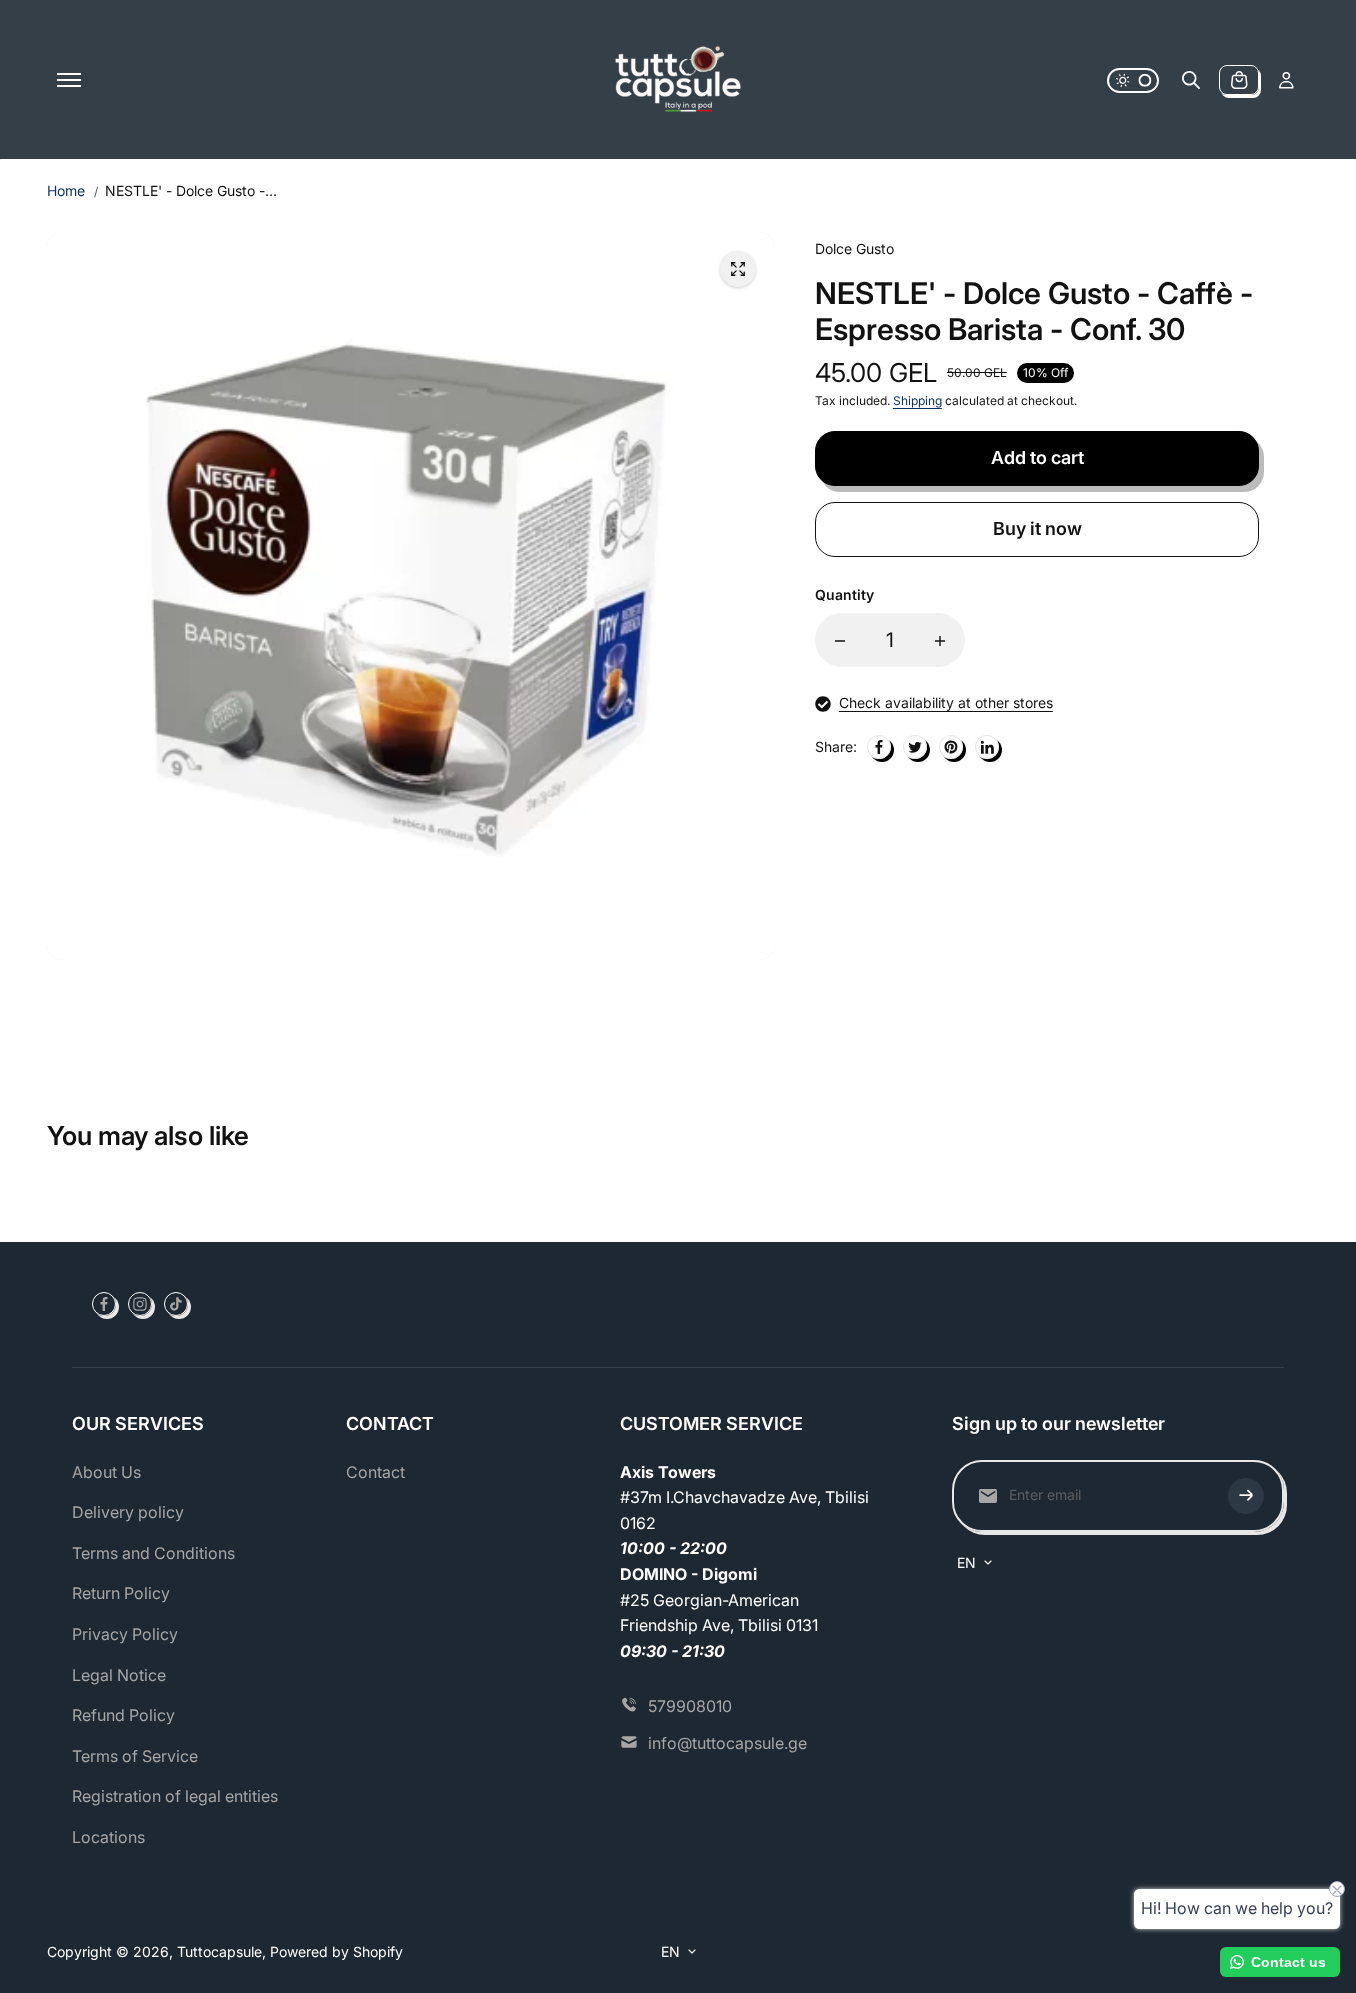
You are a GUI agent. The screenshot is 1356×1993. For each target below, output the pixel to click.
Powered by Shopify (336, 1951)
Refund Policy (123, 1715)
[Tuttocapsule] (678, 80)
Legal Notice (119, 1675)
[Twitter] (915, 747)
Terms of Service (135, 1756)
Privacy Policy (125, 1634)
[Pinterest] (951, 747)
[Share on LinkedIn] (987, 747)
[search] (1191, 80)
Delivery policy (128, 1512)
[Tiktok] (176, 1304)
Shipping (917, 401)
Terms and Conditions (153, 1553)
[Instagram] (140, 1304)
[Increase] (940, 641)
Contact (375, 1472)
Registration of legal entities (175, 1796)
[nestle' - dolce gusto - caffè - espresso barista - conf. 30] (738, 269)
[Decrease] (840, 641)
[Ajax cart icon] (1239, 80)
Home (66, 190)
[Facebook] (879, 747)
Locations (108, 1837)
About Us (106, 1472)
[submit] (1246, 1496)
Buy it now (1037, 528)
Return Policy (121, 1593)
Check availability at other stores (946, 703)
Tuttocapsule (219, 1951)
